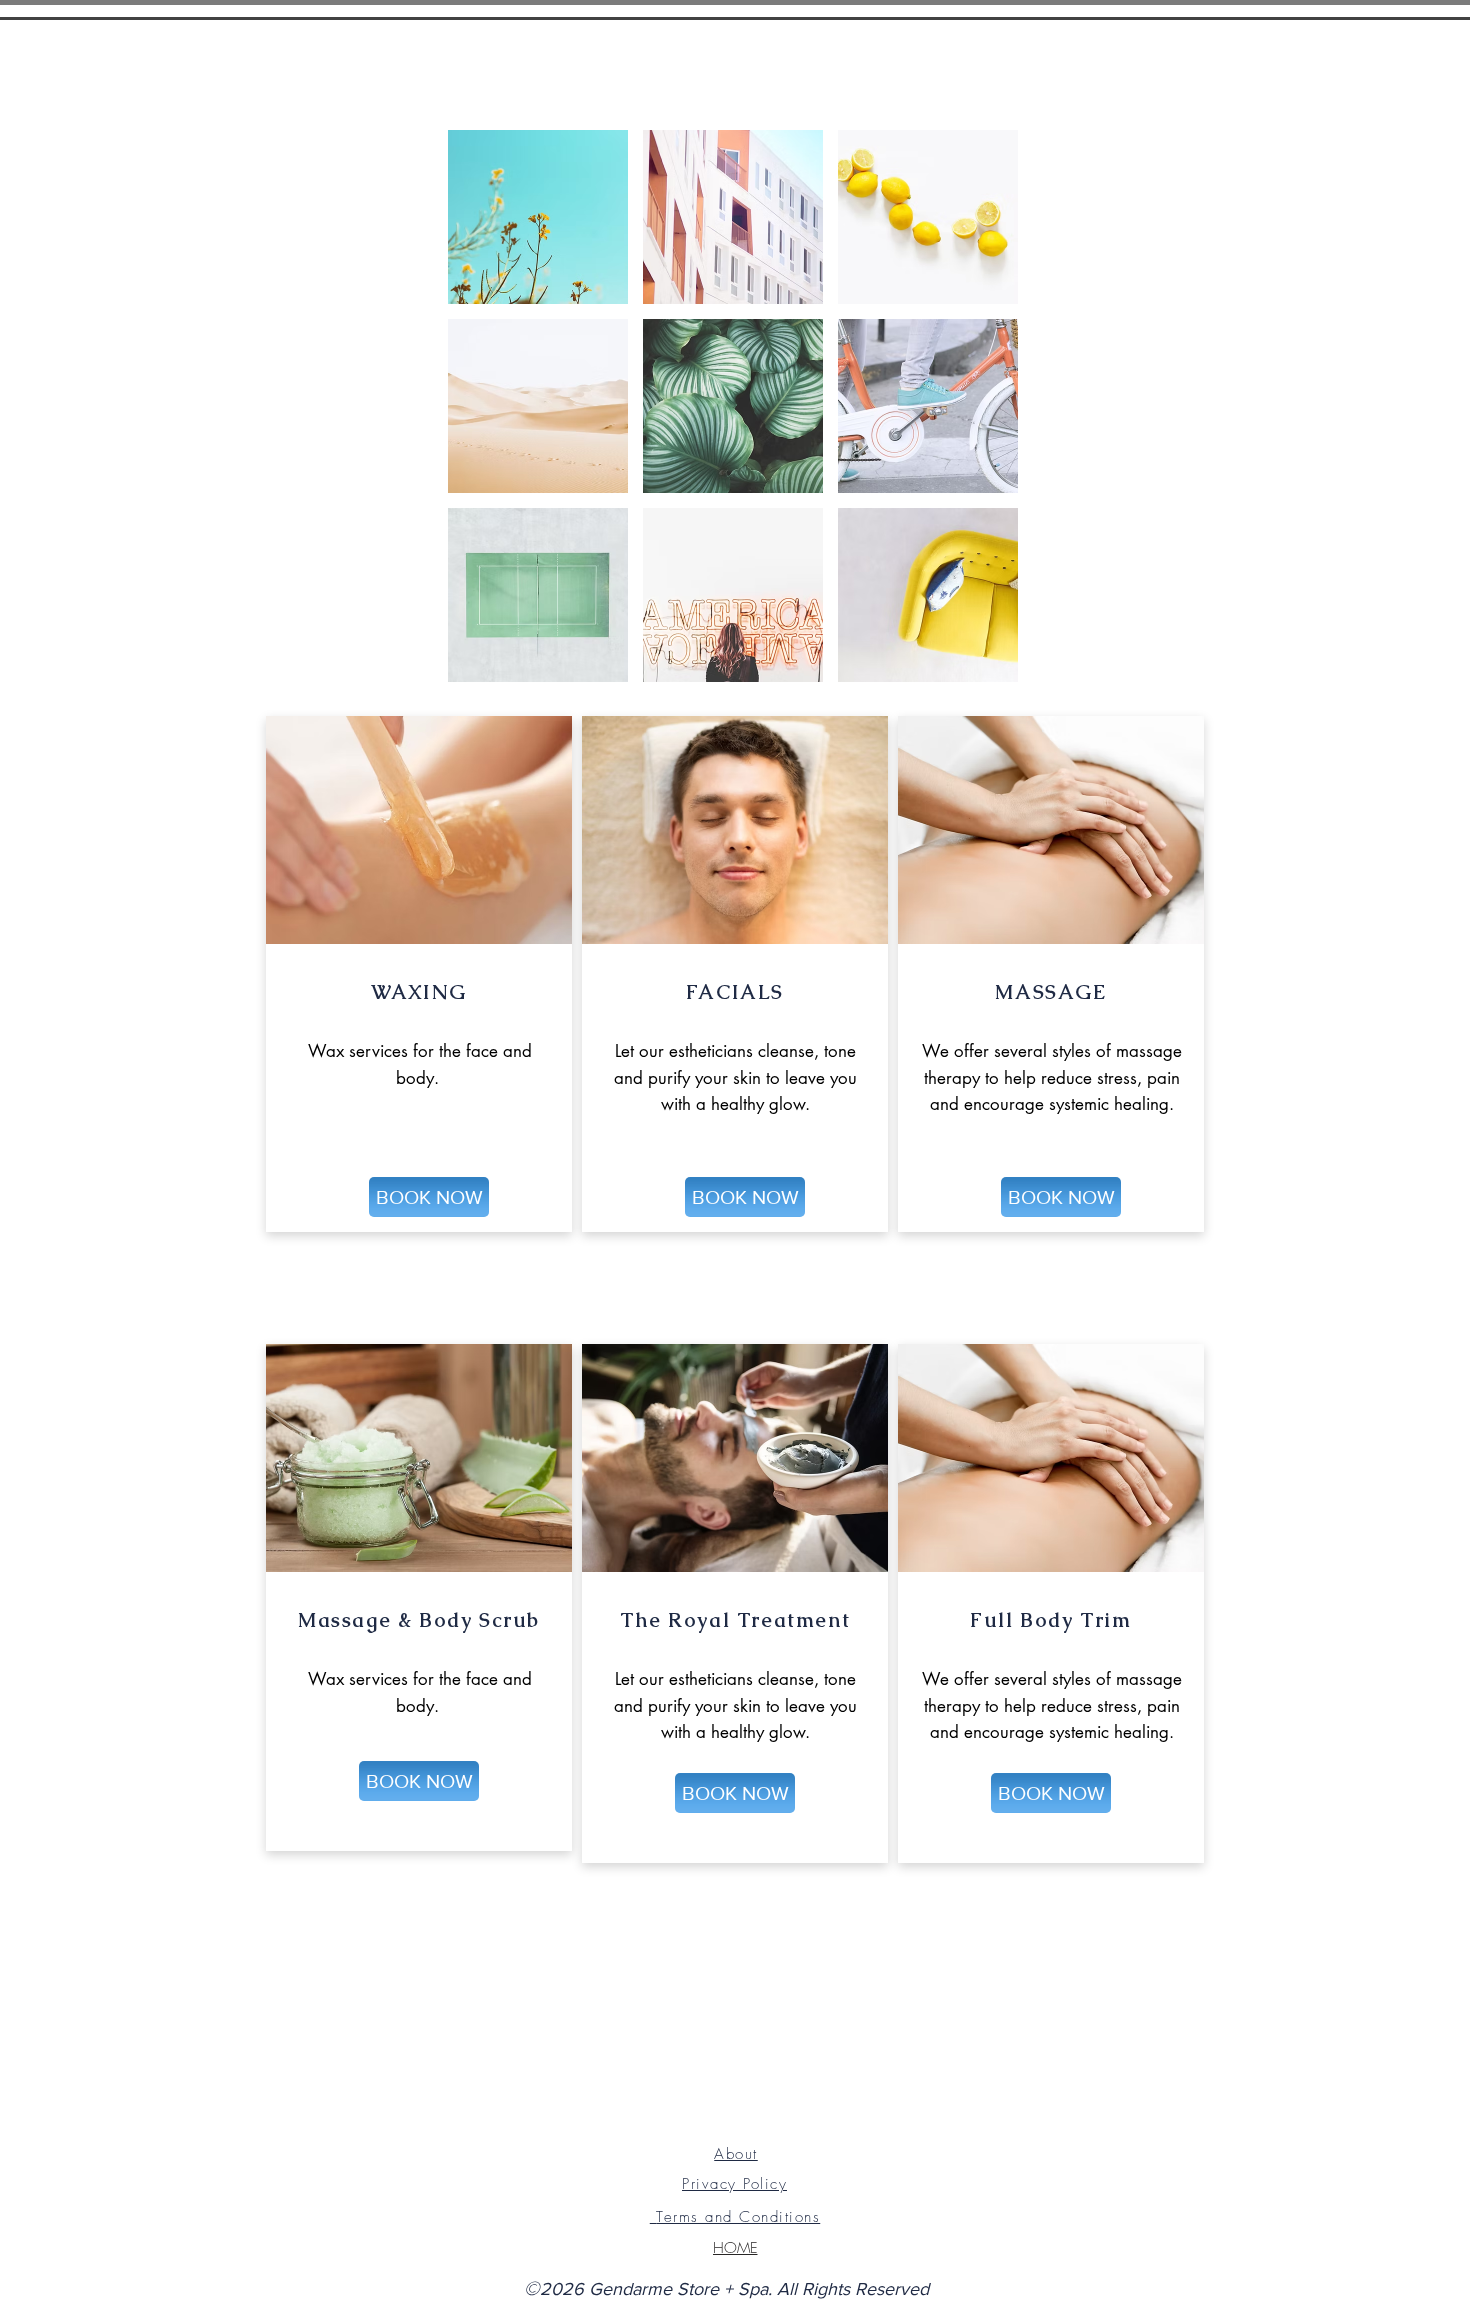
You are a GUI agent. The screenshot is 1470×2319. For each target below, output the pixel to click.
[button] (538, 217)
